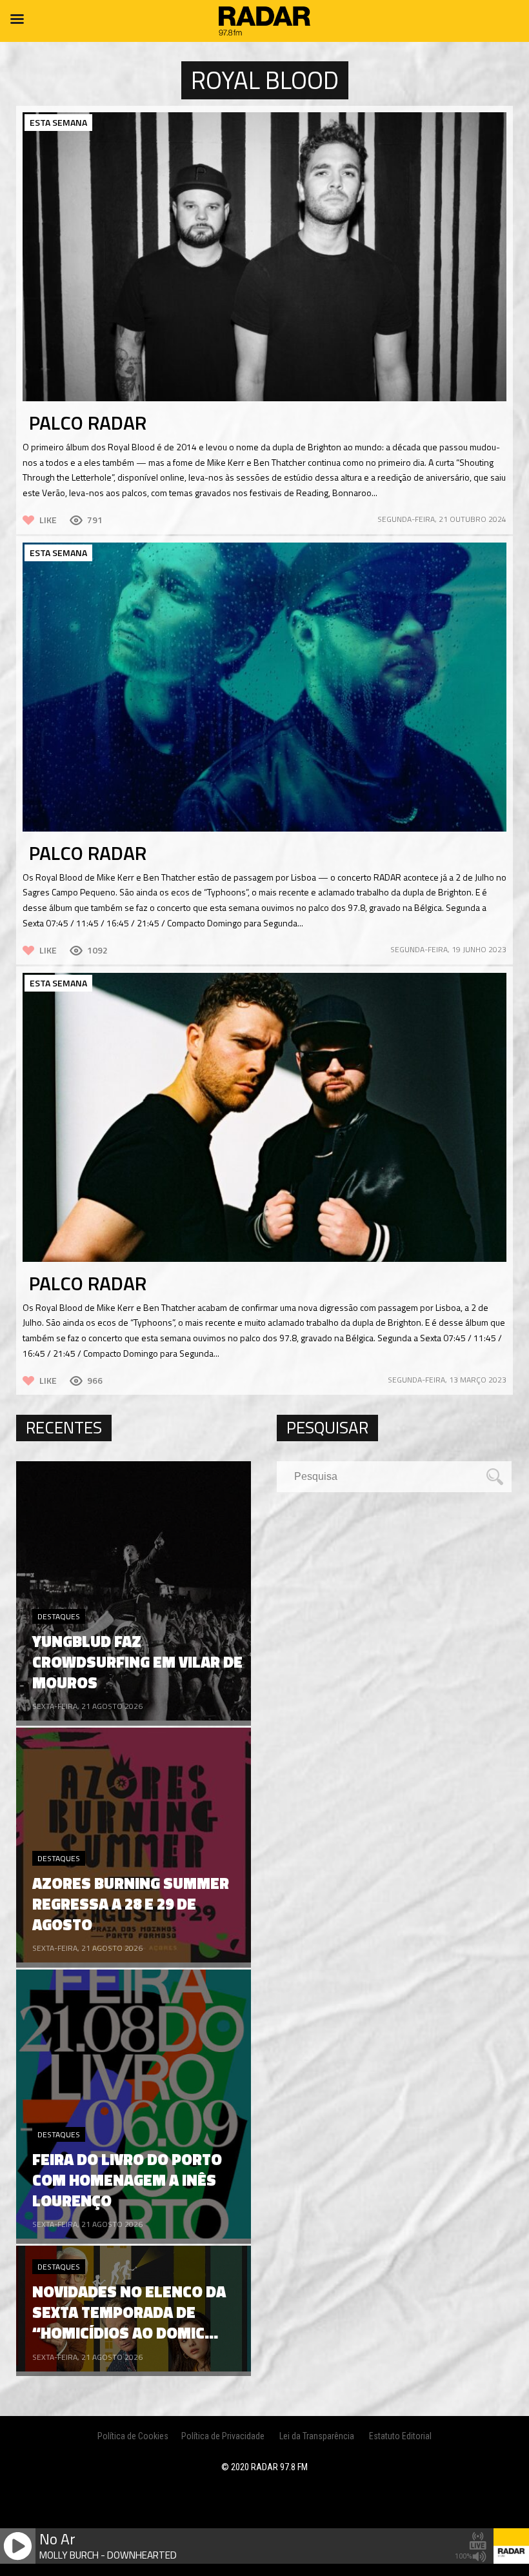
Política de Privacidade (223, 2436)
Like (48, 520)
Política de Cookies (133, 2436)
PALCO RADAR (88, 423)
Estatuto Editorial (400, 2436)
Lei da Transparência (317, 2436)
